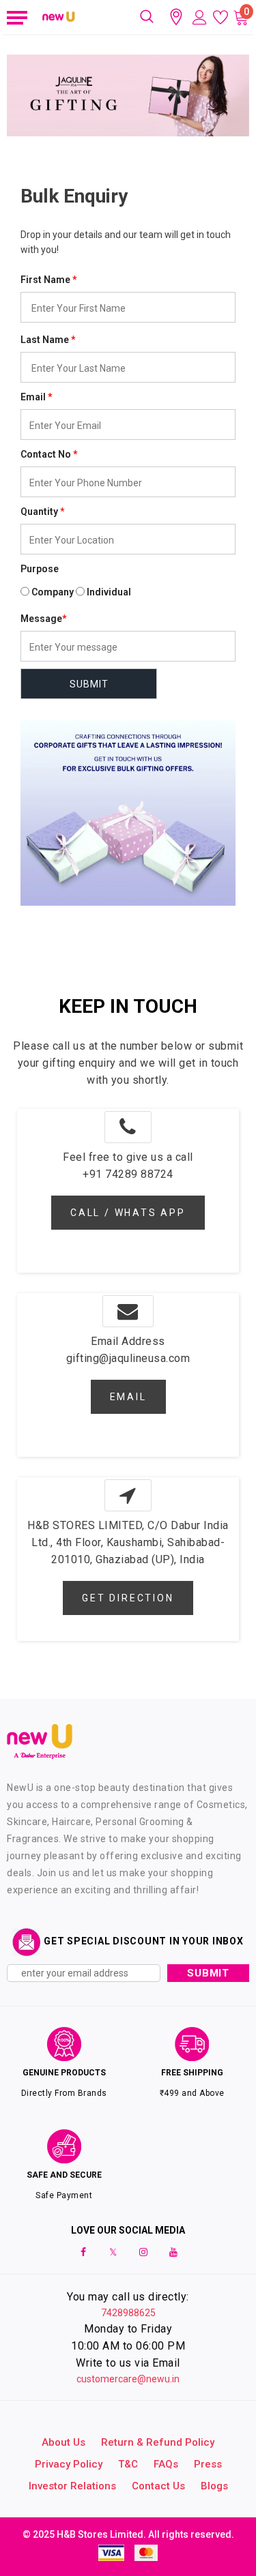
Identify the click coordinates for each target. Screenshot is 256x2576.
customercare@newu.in (128, 2379)
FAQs (166, 2464)
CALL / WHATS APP (128, 1213)
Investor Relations (72, 2486)
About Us (63, 2442)
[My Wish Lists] (221, 17)
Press (208, 2464)
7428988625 (128, 2313)
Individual (109, 592)
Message (43, 619)
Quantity (39, 512)
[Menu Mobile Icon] (15, 17)
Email (36, 397)
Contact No (49, 454)
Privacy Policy (69, 2464)
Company (53, 592)
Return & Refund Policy (158, 2442)
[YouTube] (173, 2251)
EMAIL (128, 1397)
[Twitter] (113, 2251)
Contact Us (158, 2486)
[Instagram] (143, 2251)
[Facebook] (83, 2251)
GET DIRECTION (128, 1598)
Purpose (40, 569)
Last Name (48, 340)
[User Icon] (200, 17)
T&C (128, 2464)
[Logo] (59, 17)
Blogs (214, 2486)
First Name (48, 280)
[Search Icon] (147, 17)
